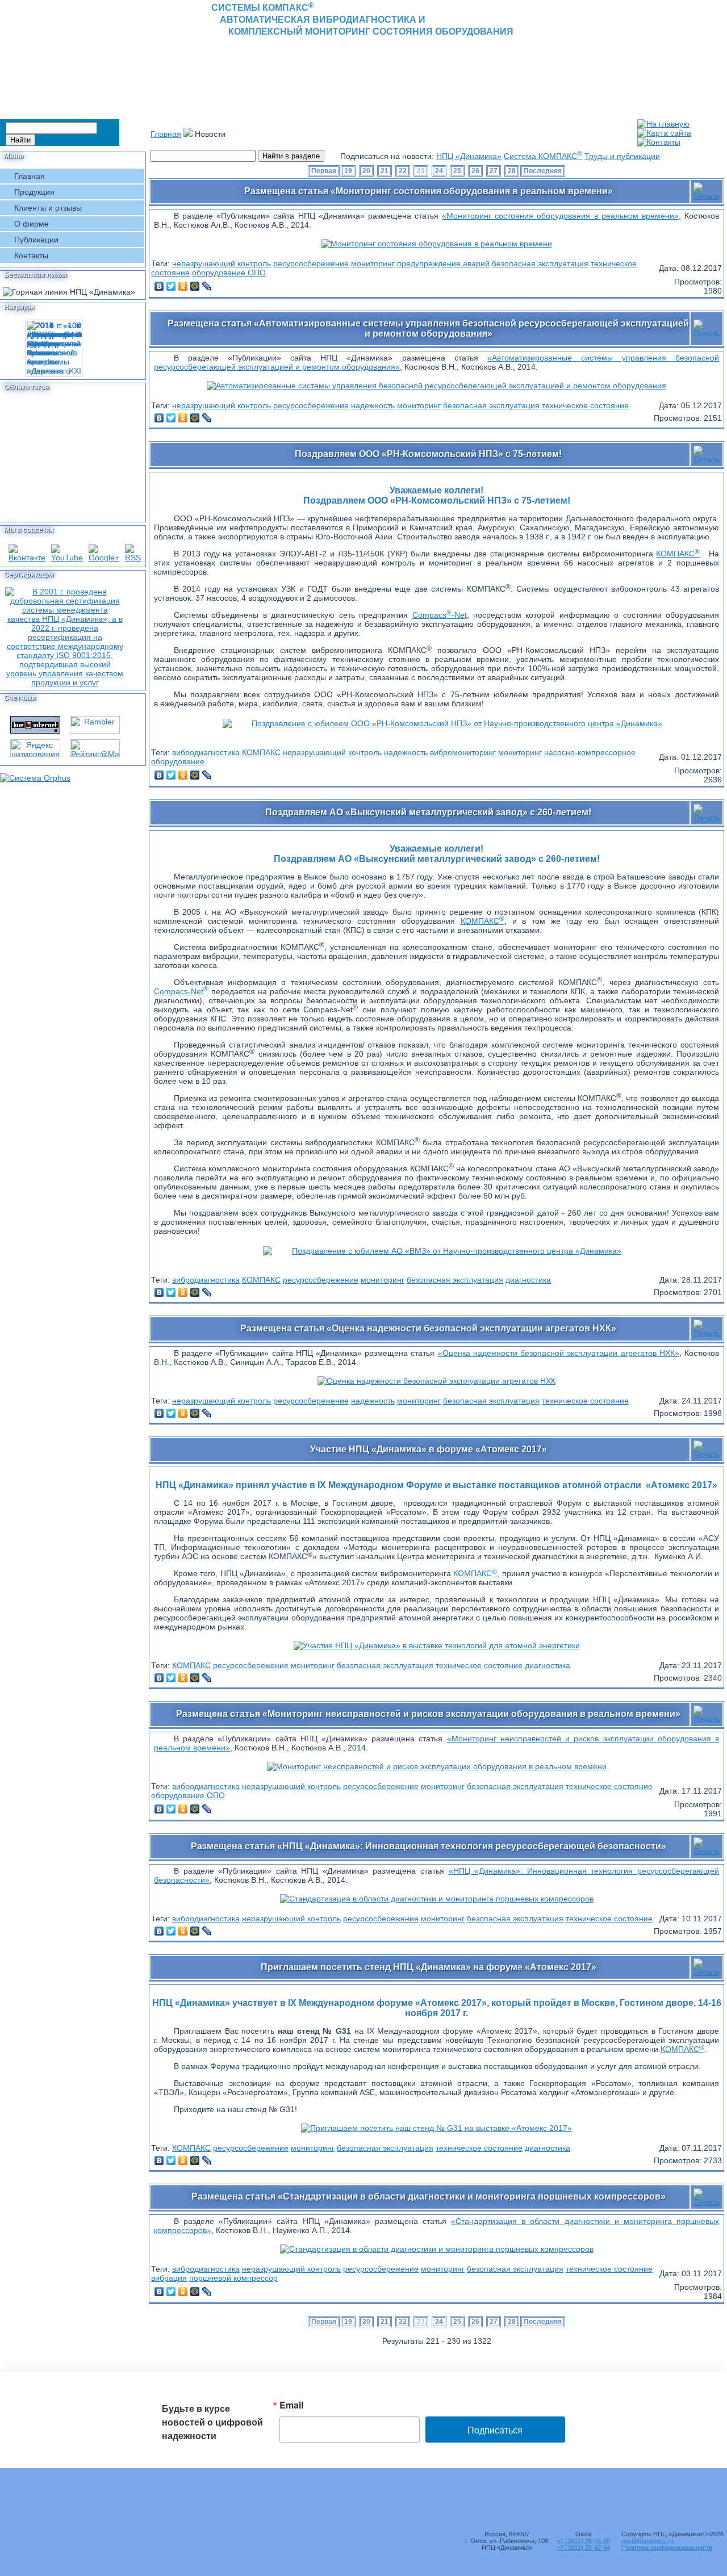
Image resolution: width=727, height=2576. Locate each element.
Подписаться (495, 2430)
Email (291, 2405)
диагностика (528, 1280)
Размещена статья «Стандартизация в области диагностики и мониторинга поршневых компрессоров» (429, 2196)
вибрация (169, 2278)
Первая (324, 171)
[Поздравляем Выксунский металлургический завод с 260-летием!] (446, 1251)
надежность (373, 405)
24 (439, 171)
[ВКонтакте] (159, 286)
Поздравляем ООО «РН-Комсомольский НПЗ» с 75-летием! (428, 454)
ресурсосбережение (311, 263)
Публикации (36, 240)
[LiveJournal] (207, 286)
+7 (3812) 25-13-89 (583, 2541)
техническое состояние (585, 405)
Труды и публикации (622, 156)
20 (366, 171)
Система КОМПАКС (543, 156)
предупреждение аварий (443, 263)
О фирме (32, 224)
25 (457, 171)
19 (348, 171)
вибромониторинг (463, 752)
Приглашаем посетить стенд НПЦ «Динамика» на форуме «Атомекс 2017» (429, 1967)
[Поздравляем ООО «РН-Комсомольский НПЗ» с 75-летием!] (447, 723)
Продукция (34, 192)
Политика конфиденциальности (667, 2548)
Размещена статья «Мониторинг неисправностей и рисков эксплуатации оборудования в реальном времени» (428, 1714)
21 (385, 171)
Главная (30, 176)
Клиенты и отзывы (48, 208)
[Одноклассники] (183, 286)
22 (403, 171)
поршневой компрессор (233, 2278)
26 (475, 171)
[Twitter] (171, 286)
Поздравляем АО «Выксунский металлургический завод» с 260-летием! (428, 812)
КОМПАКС (678, 554)
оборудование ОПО (229, 273)
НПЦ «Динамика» (469, 156)
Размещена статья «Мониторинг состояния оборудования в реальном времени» (429, 191)
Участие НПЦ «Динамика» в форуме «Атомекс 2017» (429, 1449)
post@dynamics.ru (647, 2541)
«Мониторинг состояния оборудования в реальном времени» (560, 216)
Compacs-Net (440, 615)
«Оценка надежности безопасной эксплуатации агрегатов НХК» (559, 1353)
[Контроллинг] (437, 244)
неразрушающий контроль (222, 263)
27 (494, 171)
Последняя (543, 171)
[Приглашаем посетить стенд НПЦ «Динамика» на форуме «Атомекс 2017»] (436, 2128)
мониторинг (373, 263)
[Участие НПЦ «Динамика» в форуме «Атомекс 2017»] (437, 1645)
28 (512, 171)
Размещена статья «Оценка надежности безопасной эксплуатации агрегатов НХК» (428, 1328)
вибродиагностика (206, 752)
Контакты (31, 255)
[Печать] (707, 189)
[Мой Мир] (195, 286)
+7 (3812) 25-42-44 (583, 2548)
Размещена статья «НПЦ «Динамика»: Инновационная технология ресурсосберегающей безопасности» (429, 1846)
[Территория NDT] (437, 2249)
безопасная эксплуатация (540, 263)
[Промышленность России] (437, 1899)
